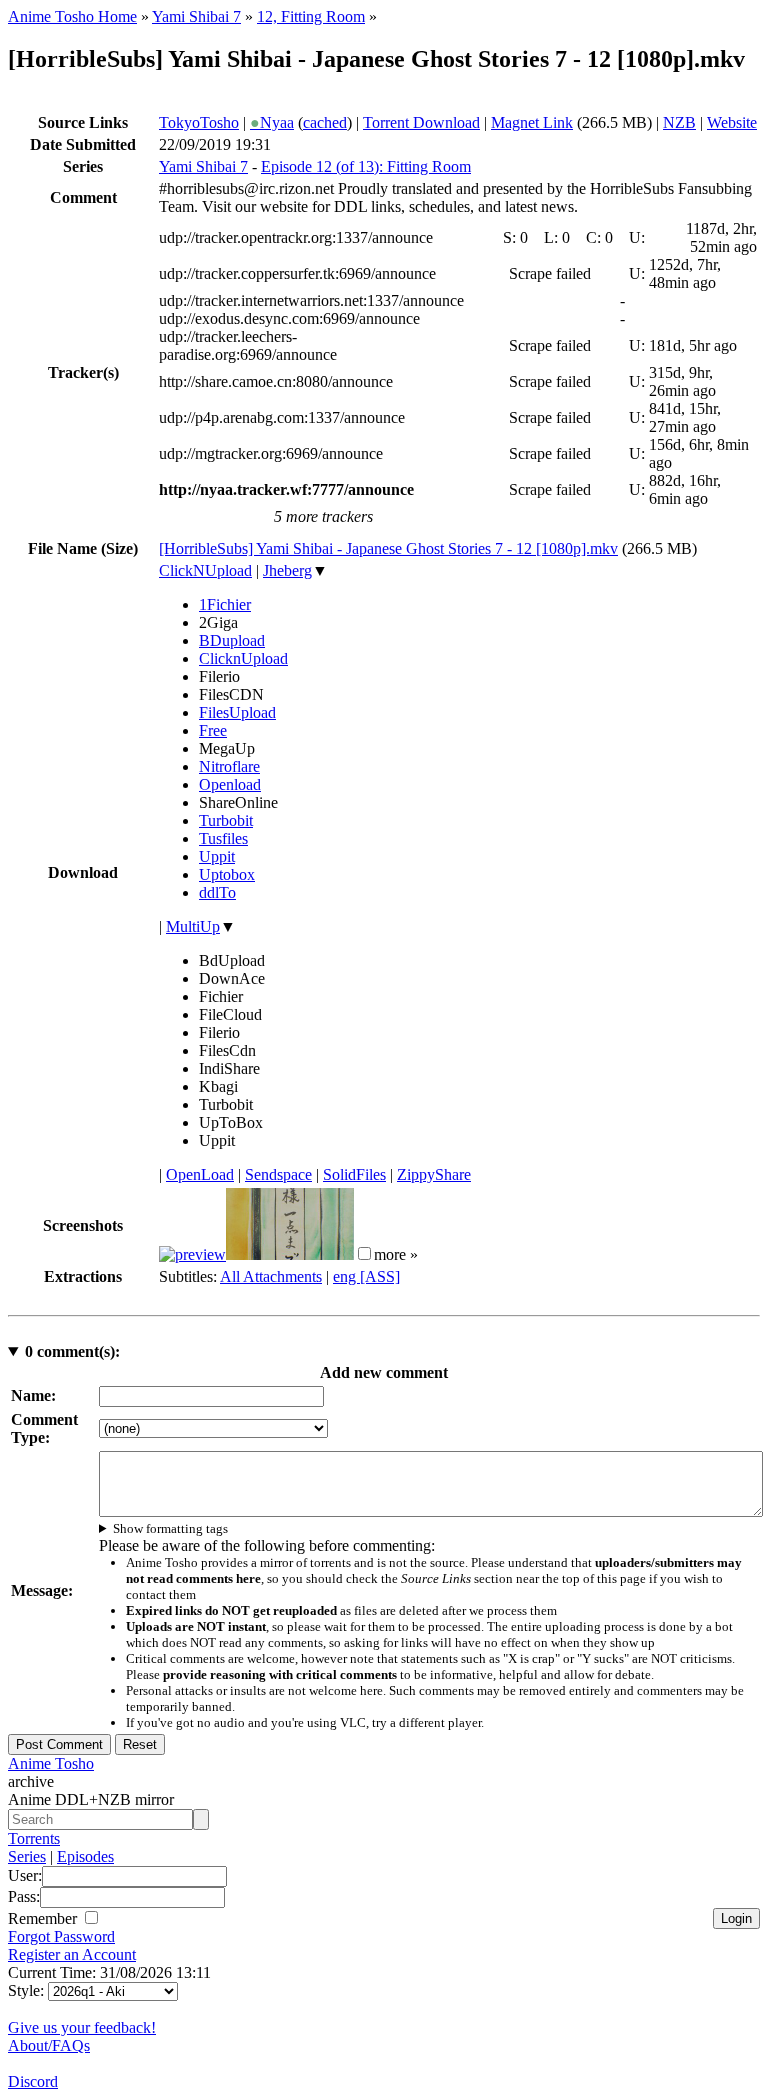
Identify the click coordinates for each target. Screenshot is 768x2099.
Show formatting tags (170, 1528)
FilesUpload (237, 712)
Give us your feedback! (82, 2027)
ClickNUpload (205, 570)
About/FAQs (49, 2045)
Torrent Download (421, 122)
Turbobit (226, 820)
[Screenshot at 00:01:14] (290, 1254)
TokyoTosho (199, 122)
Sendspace (278, 1174)
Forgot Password (61, 1936)
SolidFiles (354, 1174)
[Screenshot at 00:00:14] (192, 1254)
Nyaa (272, 122)
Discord (33, 2081)
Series (27, 1856)
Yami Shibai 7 (196, 16)
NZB (679, 122)
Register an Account (72, 1954)
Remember (44, 1918)
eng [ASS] (366, 1276)
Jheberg (287, 570)
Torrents (34, 1838)
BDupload (232, 640)
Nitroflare (229, 766)
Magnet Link (532, 122)
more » (396, 1254)
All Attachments (271, 1276)
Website (732, 122)
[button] (364, 1253)
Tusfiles (223, 838)
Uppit (217, 856)
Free (213, 730)
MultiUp (193, 926)
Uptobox (227, 874)
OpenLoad (200, 1174)
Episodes (85, 1856)
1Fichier (225, 604)
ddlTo (217, 892)
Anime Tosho (51, 1763)
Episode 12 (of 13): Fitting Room (366, 166)
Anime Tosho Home (72, 16)
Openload (230, 784)
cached (325, 122)
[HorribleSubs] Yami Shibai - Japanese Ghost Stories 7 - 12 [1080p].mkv (388, 548)
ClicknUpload (243, 658)
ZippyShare (434, 1174)
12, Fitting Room (311, 16)
